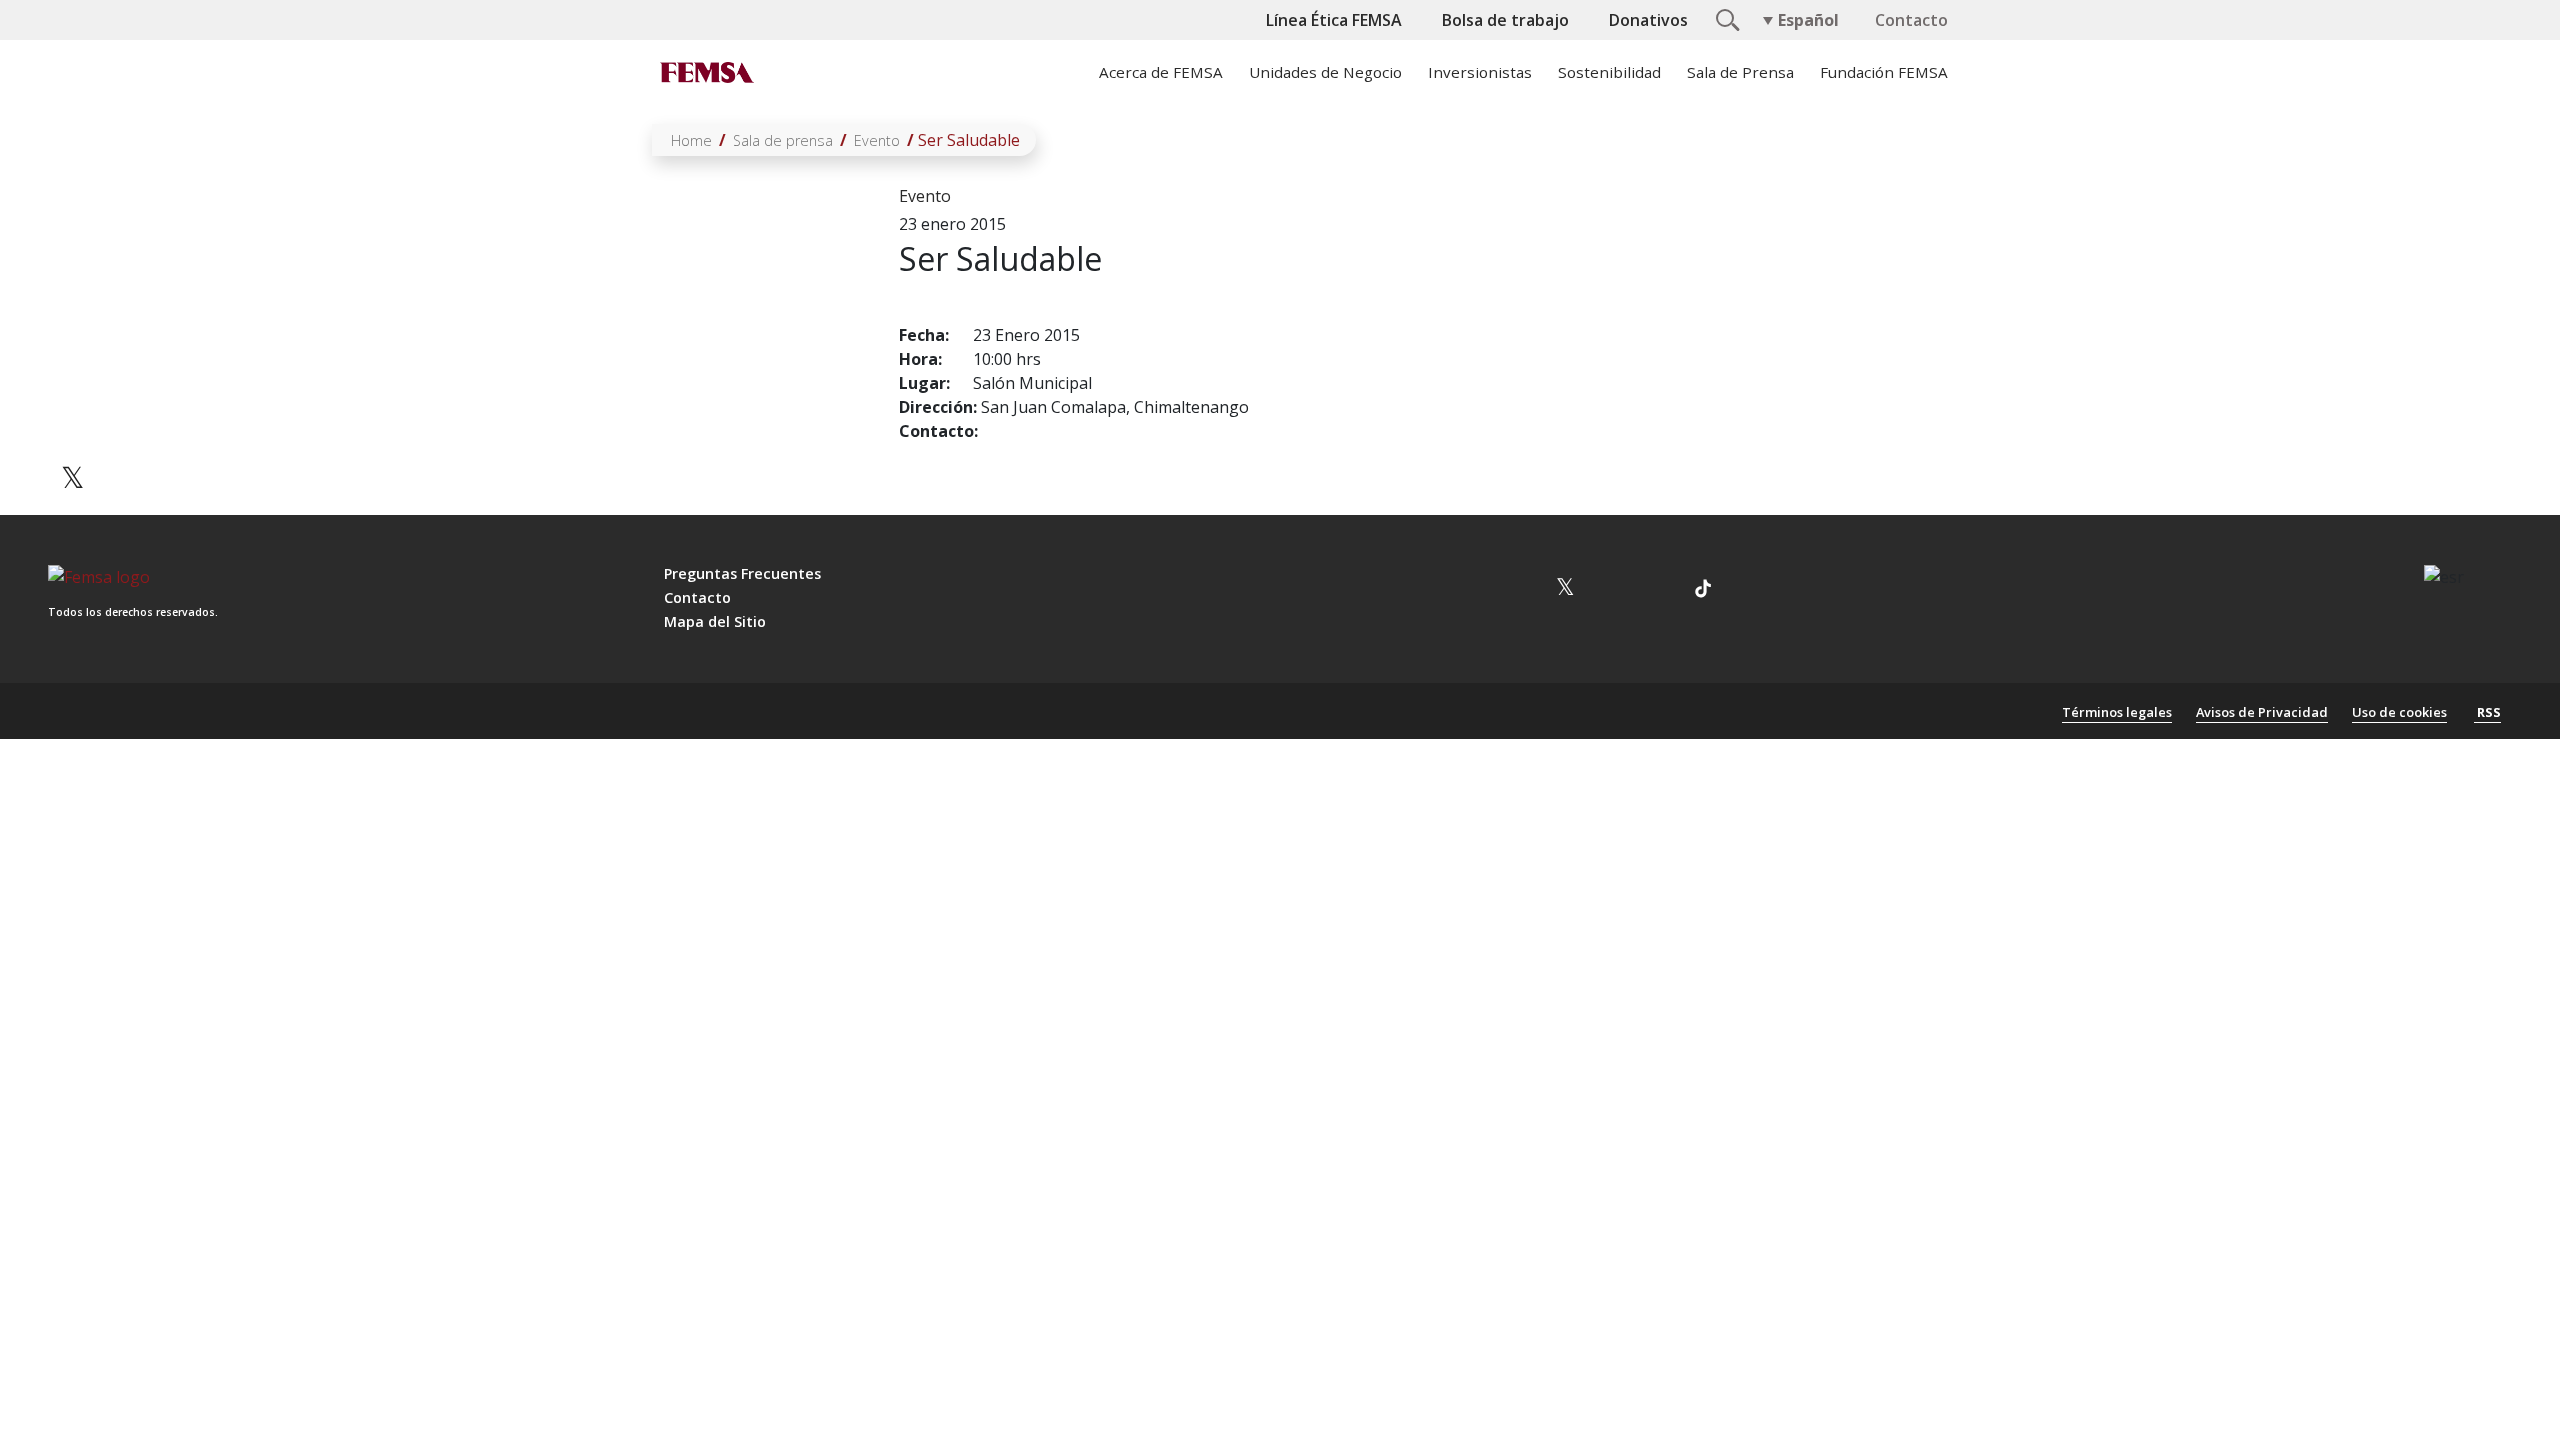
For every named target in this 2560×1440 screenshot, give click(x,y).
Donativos (1648, 20)
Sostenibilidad (1609, 72)
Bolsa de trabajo (1505, 20)
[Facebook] (72, 418)
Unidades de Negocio (1325, 72)
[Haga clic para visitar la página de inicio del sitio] (705, 72)
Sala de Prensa (1740, 72)
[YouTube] (1612, 591)
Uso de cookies (2399, 712)
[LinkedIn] (72, 542)
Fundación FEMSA (1884, 72)
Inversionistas (1480, 72)
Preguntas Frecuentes (742, 573)
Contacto (1911, 20)
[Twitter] (72, 480)
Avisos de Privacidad (2262, 712)
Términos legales (2117, 712)
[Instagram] (1518, 591)
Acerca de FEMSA (1161, 72)
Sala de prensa (783, 140)
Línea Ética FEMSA (1334, 20)
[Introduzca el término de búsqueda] (1725, 18)
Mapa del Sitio (715, 621)
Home (691, 140)
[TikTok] (1703, 591)
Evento (877, 140)
